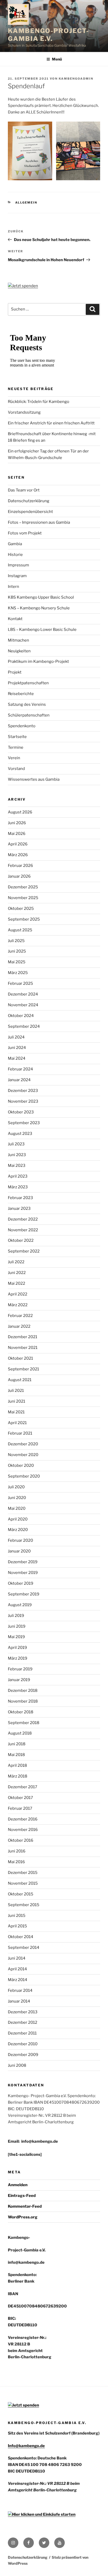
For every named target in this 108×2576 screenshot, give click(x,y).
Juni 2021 (17, 1401)
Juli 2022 (16, 1262)
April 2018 (17, 1765)
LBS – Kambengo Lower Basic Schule (42, 630)
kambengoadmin (76, 79)
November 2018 (23, 1701)
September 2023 (24, 1123)
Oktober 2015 (21, 1894)
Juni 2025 (17, 951)
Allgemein (26, 203)
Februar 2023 (20, 1198)
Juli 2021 (16, 1391)
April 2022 (18, 1294)
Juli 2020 (16, 1487)
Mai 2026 (17, 834)
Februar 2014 (20, 1990)
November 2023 (23, 1101)
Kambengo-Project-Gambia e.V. (48, 35)
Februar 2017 (20, 1808)
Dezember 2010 (23, 2044)
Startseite (17, 737)
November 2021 (23, 1348)
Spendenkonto (22, 726)
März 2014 (18, 1980)
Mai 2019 (16, 1637)
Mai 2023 (17, 1166)
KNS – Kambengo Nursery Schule (39, 608)
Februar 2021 (20, 1433)
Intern (13, 587)
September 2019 (24, 1594)
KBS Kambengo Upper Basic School (41, 597)
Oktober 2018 (21, 1712)
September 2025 (24, 919)
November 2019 (23, 1573)
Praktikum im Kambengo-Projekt (38, 661)
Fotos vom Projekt (25, 533)
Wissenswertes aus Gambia (34, 779)
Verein (14, 758)
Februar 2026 (20, 866)
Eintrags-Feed (22, 2196)
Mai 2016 (16, 1862)
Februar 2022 (20, 1316)
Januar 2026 (19, 876)
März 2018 (18, 1776)
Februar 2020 (20, 1540)
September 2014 (24, 1948)
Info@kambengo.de (26, 2446)
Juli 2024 (16, 1037)
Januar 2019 (19, 1680)
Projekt (15, 672)
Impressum (18, 565)
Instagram (17, 576)
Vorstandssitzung (24, 412)
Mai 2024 (17, 1058)
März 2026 (18, 855)
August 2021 (20, 1380)
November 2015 (23, 1883)
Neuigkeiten (19, 651)
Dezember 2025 (23, 887)
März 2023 (18, 1187)
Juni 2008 (17, 2065)
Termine (16, 747)
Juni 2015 (17, 1916)
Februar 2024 (20, 1069)
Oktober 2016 (21, 1840)
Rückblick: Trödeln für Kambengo (39, 402)
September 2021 (23, 1369)
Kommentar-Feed (25, 2206)
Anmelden (18, 2185)
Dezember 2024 (23, 994)
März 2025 (18, 973)
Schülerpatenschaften (29, 715)
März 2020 (18, 1530)
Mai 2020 (17, 1508)
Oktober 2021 (20, 1358)
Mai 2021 (16, 1412)
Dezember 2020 (23, 1444)
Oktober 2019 (21, 1583)
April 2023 (18, 1176)
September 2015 (24, 1905)
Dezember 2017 (23, 1787)
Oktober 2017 (20, 1798)
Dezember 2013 (23, 2012)
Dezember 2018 (23, 1691)
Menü (57, 59)
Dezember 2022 (23, 1219)
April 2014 (17, 1969)
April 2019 (17, 1648)
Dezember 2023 (23, 1091)
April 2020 (18, 1519)
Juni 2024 (17, 1048)
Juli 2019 (16, 1616)
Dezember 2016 (23, 1819)
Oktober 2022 (21, 1240)
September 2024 (24, 1026)
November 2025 (23, 898)
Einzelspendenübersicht (30, 512)
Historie (15, 555)
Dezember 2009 (23, 2055)
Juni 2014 (17, 1958)
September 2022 (24, 1251)
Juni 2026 (17, 823)
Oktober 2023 (21, 1112)
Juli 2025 (16, 941)
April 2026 (18, 844)
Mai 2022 (17, 1283)
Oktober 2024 (21, 1016)
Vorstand (16, 769)
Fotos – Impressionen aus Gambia (39, 522)
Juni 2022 (17, 1273)
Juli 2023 (16, 1144)
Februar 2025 (20, 983)
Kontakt (15, 619)
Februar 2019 (20, 1669)
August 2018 (20, 1733)
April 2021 (17, 1423)
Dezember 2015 (23, 1873)
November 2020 (23, 1455)
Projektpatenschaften (28, 683)
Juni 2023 (17, 1155)
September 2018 (24, 1723)
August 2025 (20, 930)
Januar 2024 (19, 1080)
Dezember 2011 (22, 2033)
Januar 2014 (19, 2001)
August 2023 (20, 1134)
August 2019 (20, 1605)
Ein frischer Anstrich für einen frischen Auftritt (51, 423)
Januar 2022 (19, 1326)
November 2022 (23, 1230)
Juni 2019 (17, 1626)
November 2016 (23, 1830)
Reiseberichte (21, 694)
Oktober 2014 (21, 1937)
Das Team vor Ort (24, 490)
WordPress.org (23, 2217)
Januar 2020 (19, 1551)
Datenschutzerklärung (29, 501)
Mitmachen (18, 640)
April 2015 (17, 1926)
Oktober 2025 (21, 909)
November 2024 (23, 1005)
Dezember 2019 (23, 1562)
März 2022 (18, 1305)
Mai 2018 (16, 1755)
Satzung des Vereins (27, 704)
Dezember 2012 (23, 2022)
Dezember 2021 (23, 1337)
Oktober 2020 (21, 1465)
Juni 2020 (17, 1498)
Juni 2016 (17, 1851)
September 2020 (24, 1476)
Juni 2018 (17, 1744)
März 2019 (18, 1658)
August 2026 (20, 812)
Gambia (15, 544)
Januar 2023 (19, 1208)
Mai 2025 (17, 962)
